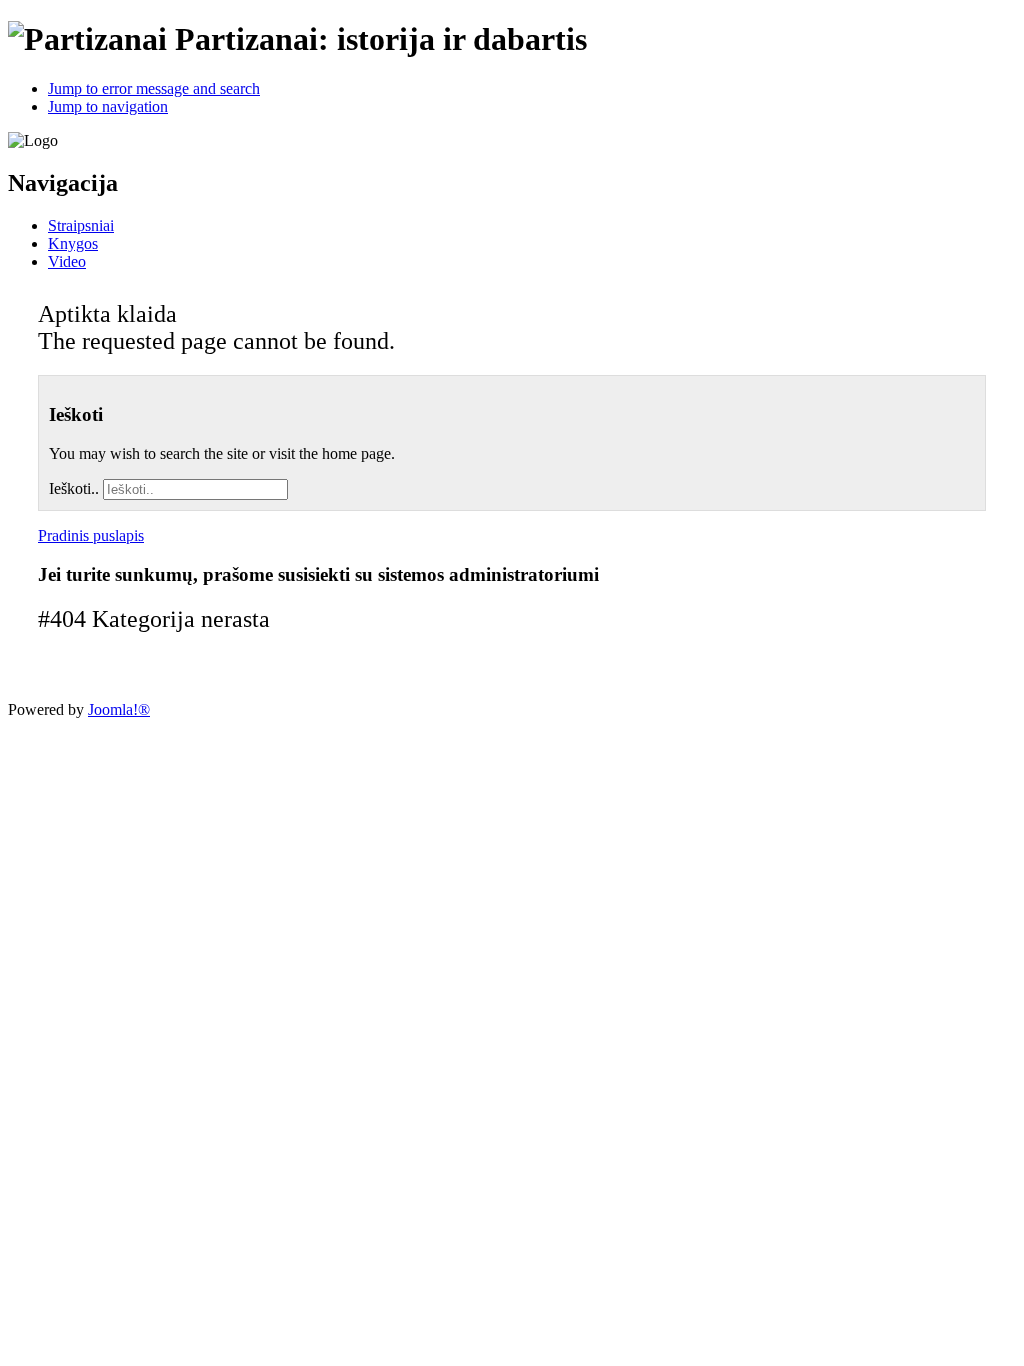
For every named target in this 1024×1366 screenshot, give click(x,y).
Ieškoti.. (74, 488)
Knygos (73, 243)
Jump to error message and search (154, 88)
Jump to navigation (108, 106)
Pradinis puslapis (91, 535)
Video (67, 261)
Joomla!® (119, 709)
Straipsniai (81, 225)
